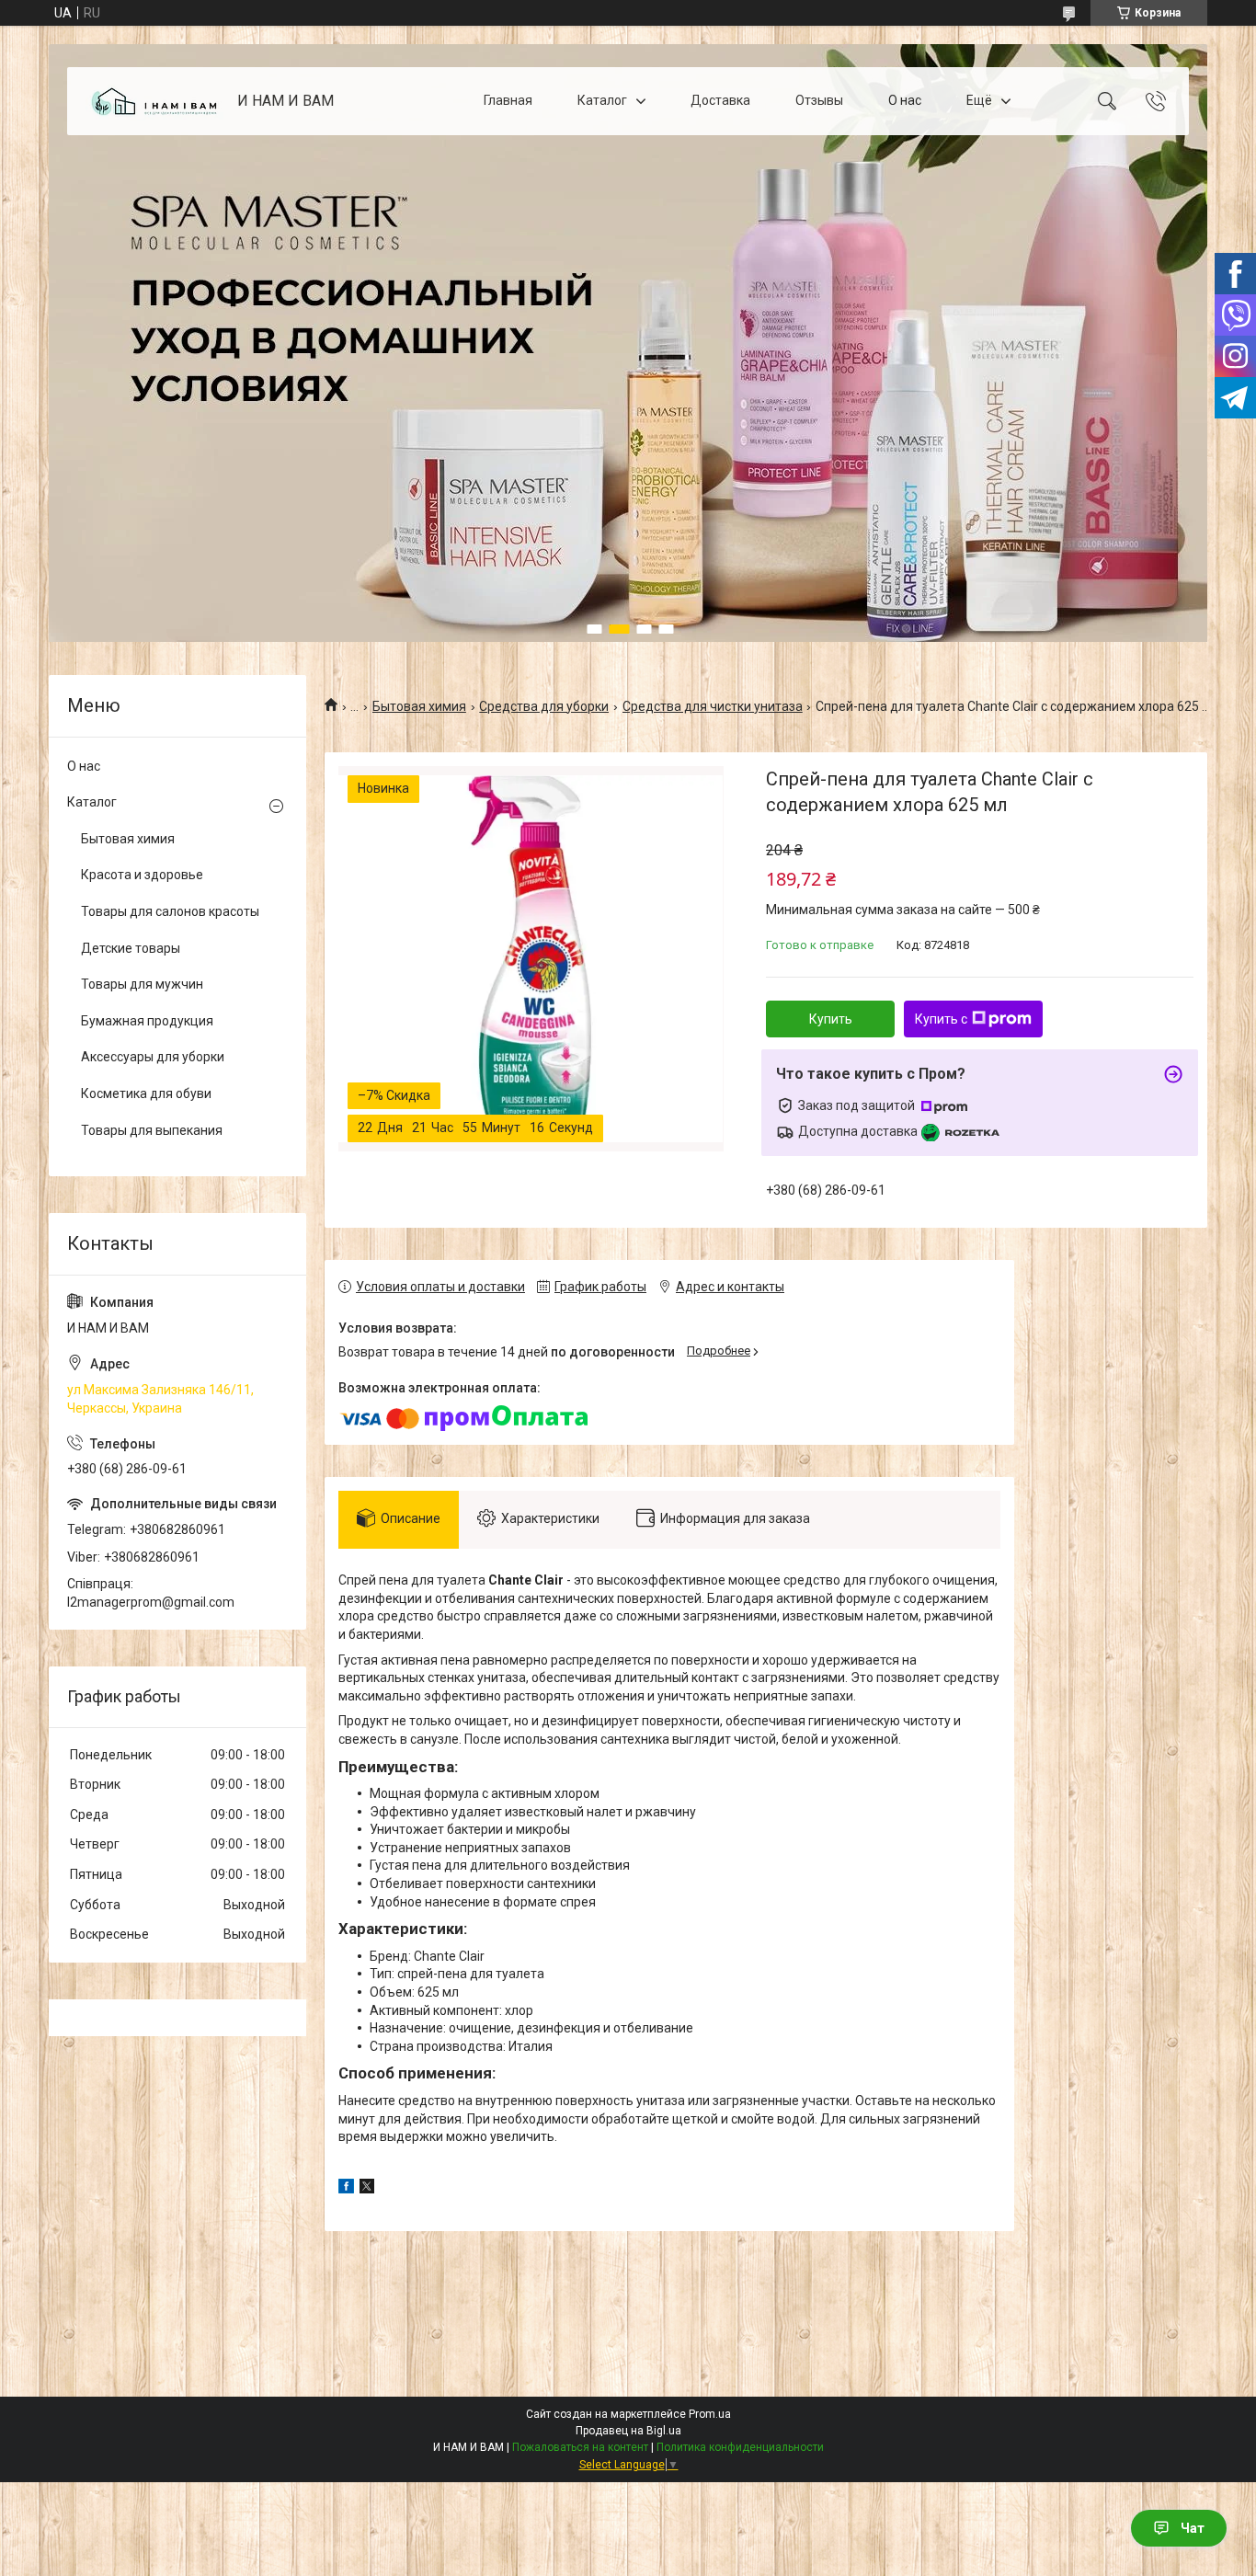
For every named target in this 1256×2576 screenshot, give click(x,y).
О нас (905, 100)
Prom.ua (710, 2414)
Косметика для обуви (146, 1093)
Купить (831, 1019)
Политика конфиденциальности (740, 2447)
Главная (508, 100)
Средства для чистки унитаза (713, 706)
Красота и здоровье (142, 875)
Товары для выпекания (152, 1130)
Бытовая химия (419, 706)
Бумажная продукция (147, 1021)
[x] (367, 2189)
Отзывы (819, 100)
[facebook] (346, 2189)
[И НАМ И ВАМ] (154, 102)
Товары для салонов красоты (170, 911)
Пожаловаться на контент (580, 2447)
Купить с (941, 1019)
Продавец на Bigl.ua (628, 2431)
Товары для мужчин (142, 984)
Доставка (720, 100)
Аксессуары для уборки (153, 1057)
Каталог (602, 100)
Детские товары (131, 948)
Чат (1193, 2528)
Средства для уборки (544, 706)
